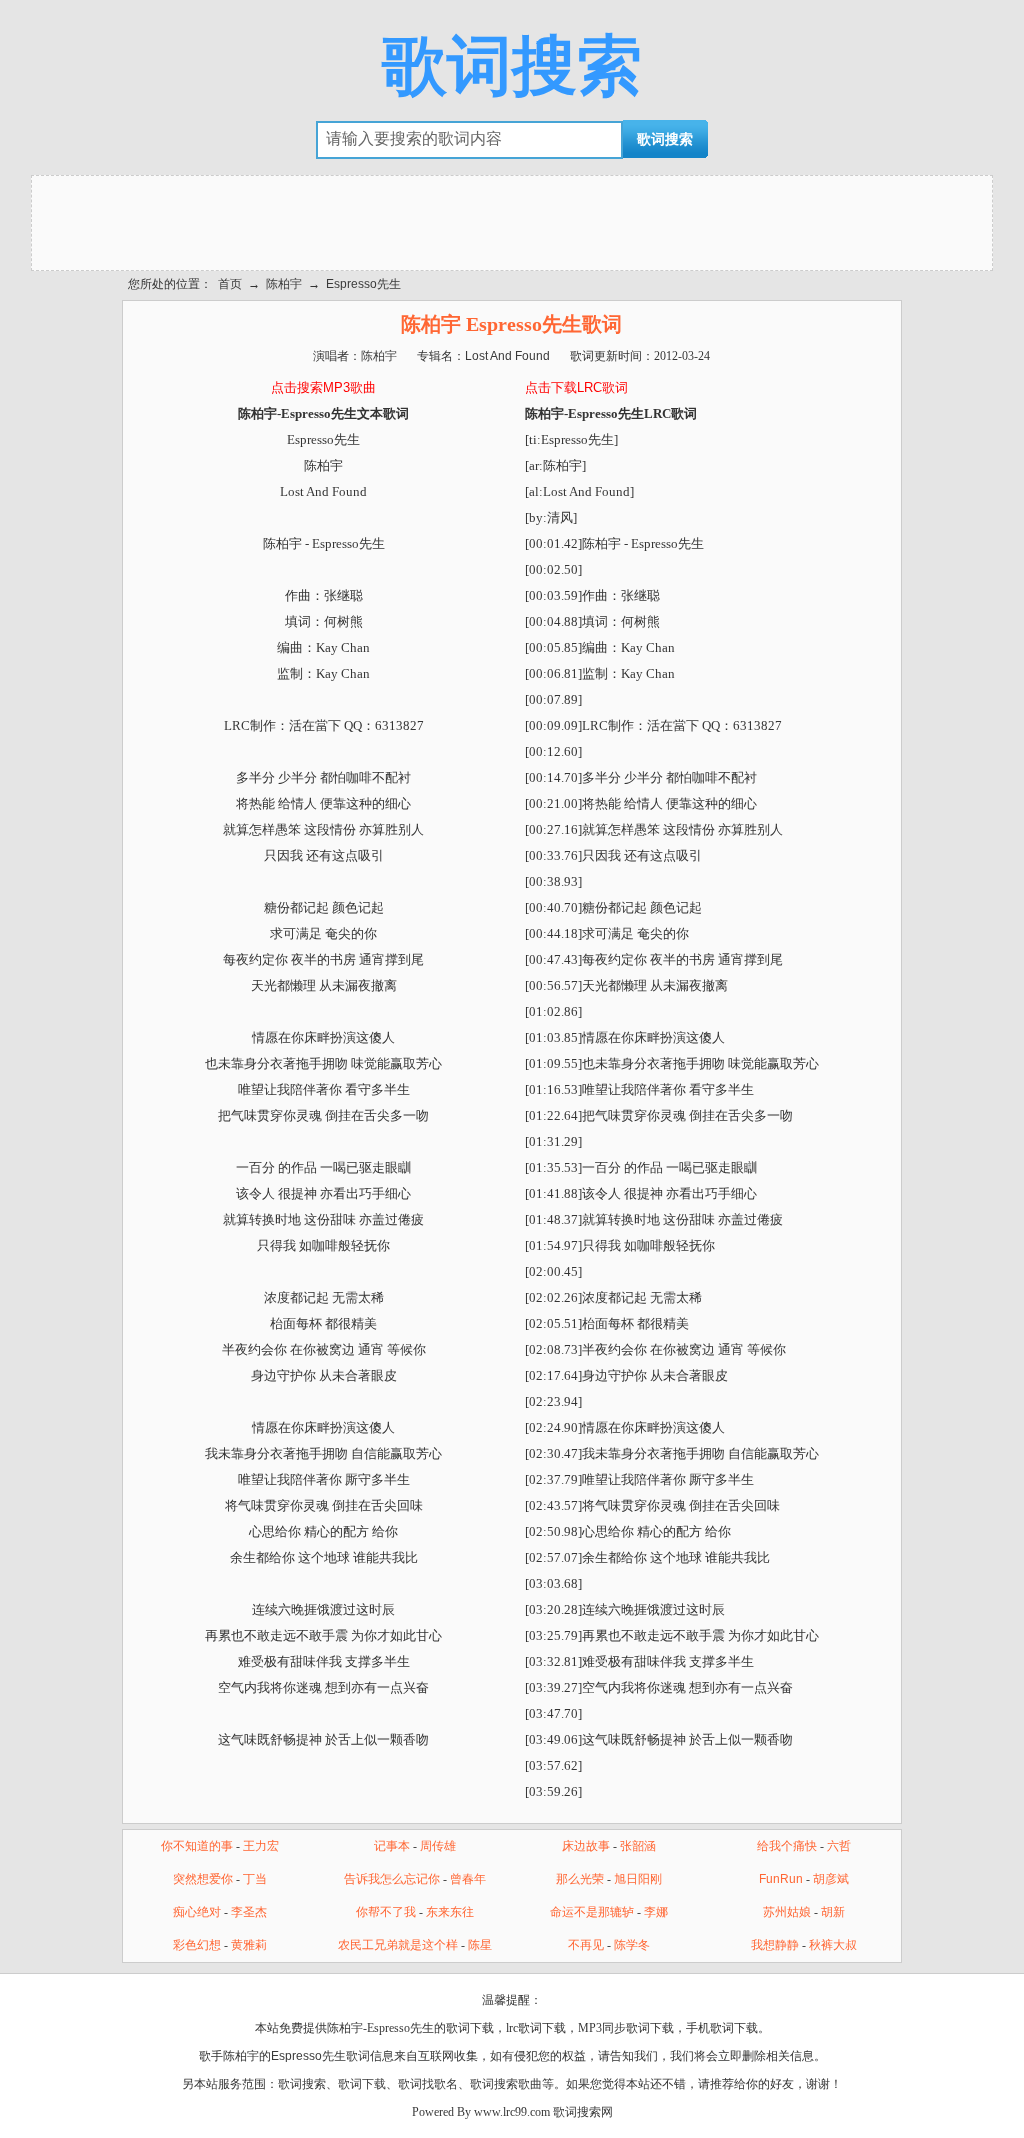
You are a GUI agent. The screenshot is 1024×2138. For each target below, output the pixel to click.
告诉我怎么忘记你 (392, 1879)
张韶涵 (638, 1846)
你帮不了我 (386, 1912)
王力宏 (261, 1846)
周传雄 (438, 1846)
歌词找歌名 (428, 2084)
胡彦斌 (831, 1879)
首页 (230, 284)
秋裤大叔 (833, 1945)
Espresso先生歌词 (320, 2056)
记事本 (392, 1846)
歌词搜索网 (583, 2112)
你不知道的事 (197, 1846)
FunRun (781, 1879)
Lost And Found (507, 356)
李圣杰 (249, 1912)
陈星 (480, 1945)
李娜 (656, 1912)
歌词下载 (362, 2084)
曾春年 (468, 1879)
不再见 (586, 1945)
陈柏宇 (284, 284)
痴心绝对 (197, 1912)
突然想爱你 (203, 1879)
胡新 (833, 1912)
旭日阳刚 (638, 1879)
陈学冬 (632, 1945)
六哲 (839, 1846)
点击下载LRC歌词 (576, 387)
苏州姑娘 (787, 1912)
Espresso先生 (363, 284)
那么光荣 (580, 1879)
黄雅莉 (249, 1945)
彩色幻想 (197, 1945)
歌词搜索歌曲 (506, 2084)
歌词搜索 (512, 66)
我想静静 (775, 1945)
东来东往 (450, 1912)
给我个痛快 (787, 1846)
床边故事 (586, 1846)
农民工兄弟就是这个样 (398, 1945)
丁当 (255, 1879)
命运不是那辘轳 (592, 1912)
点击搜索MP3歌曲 (323, 387)
